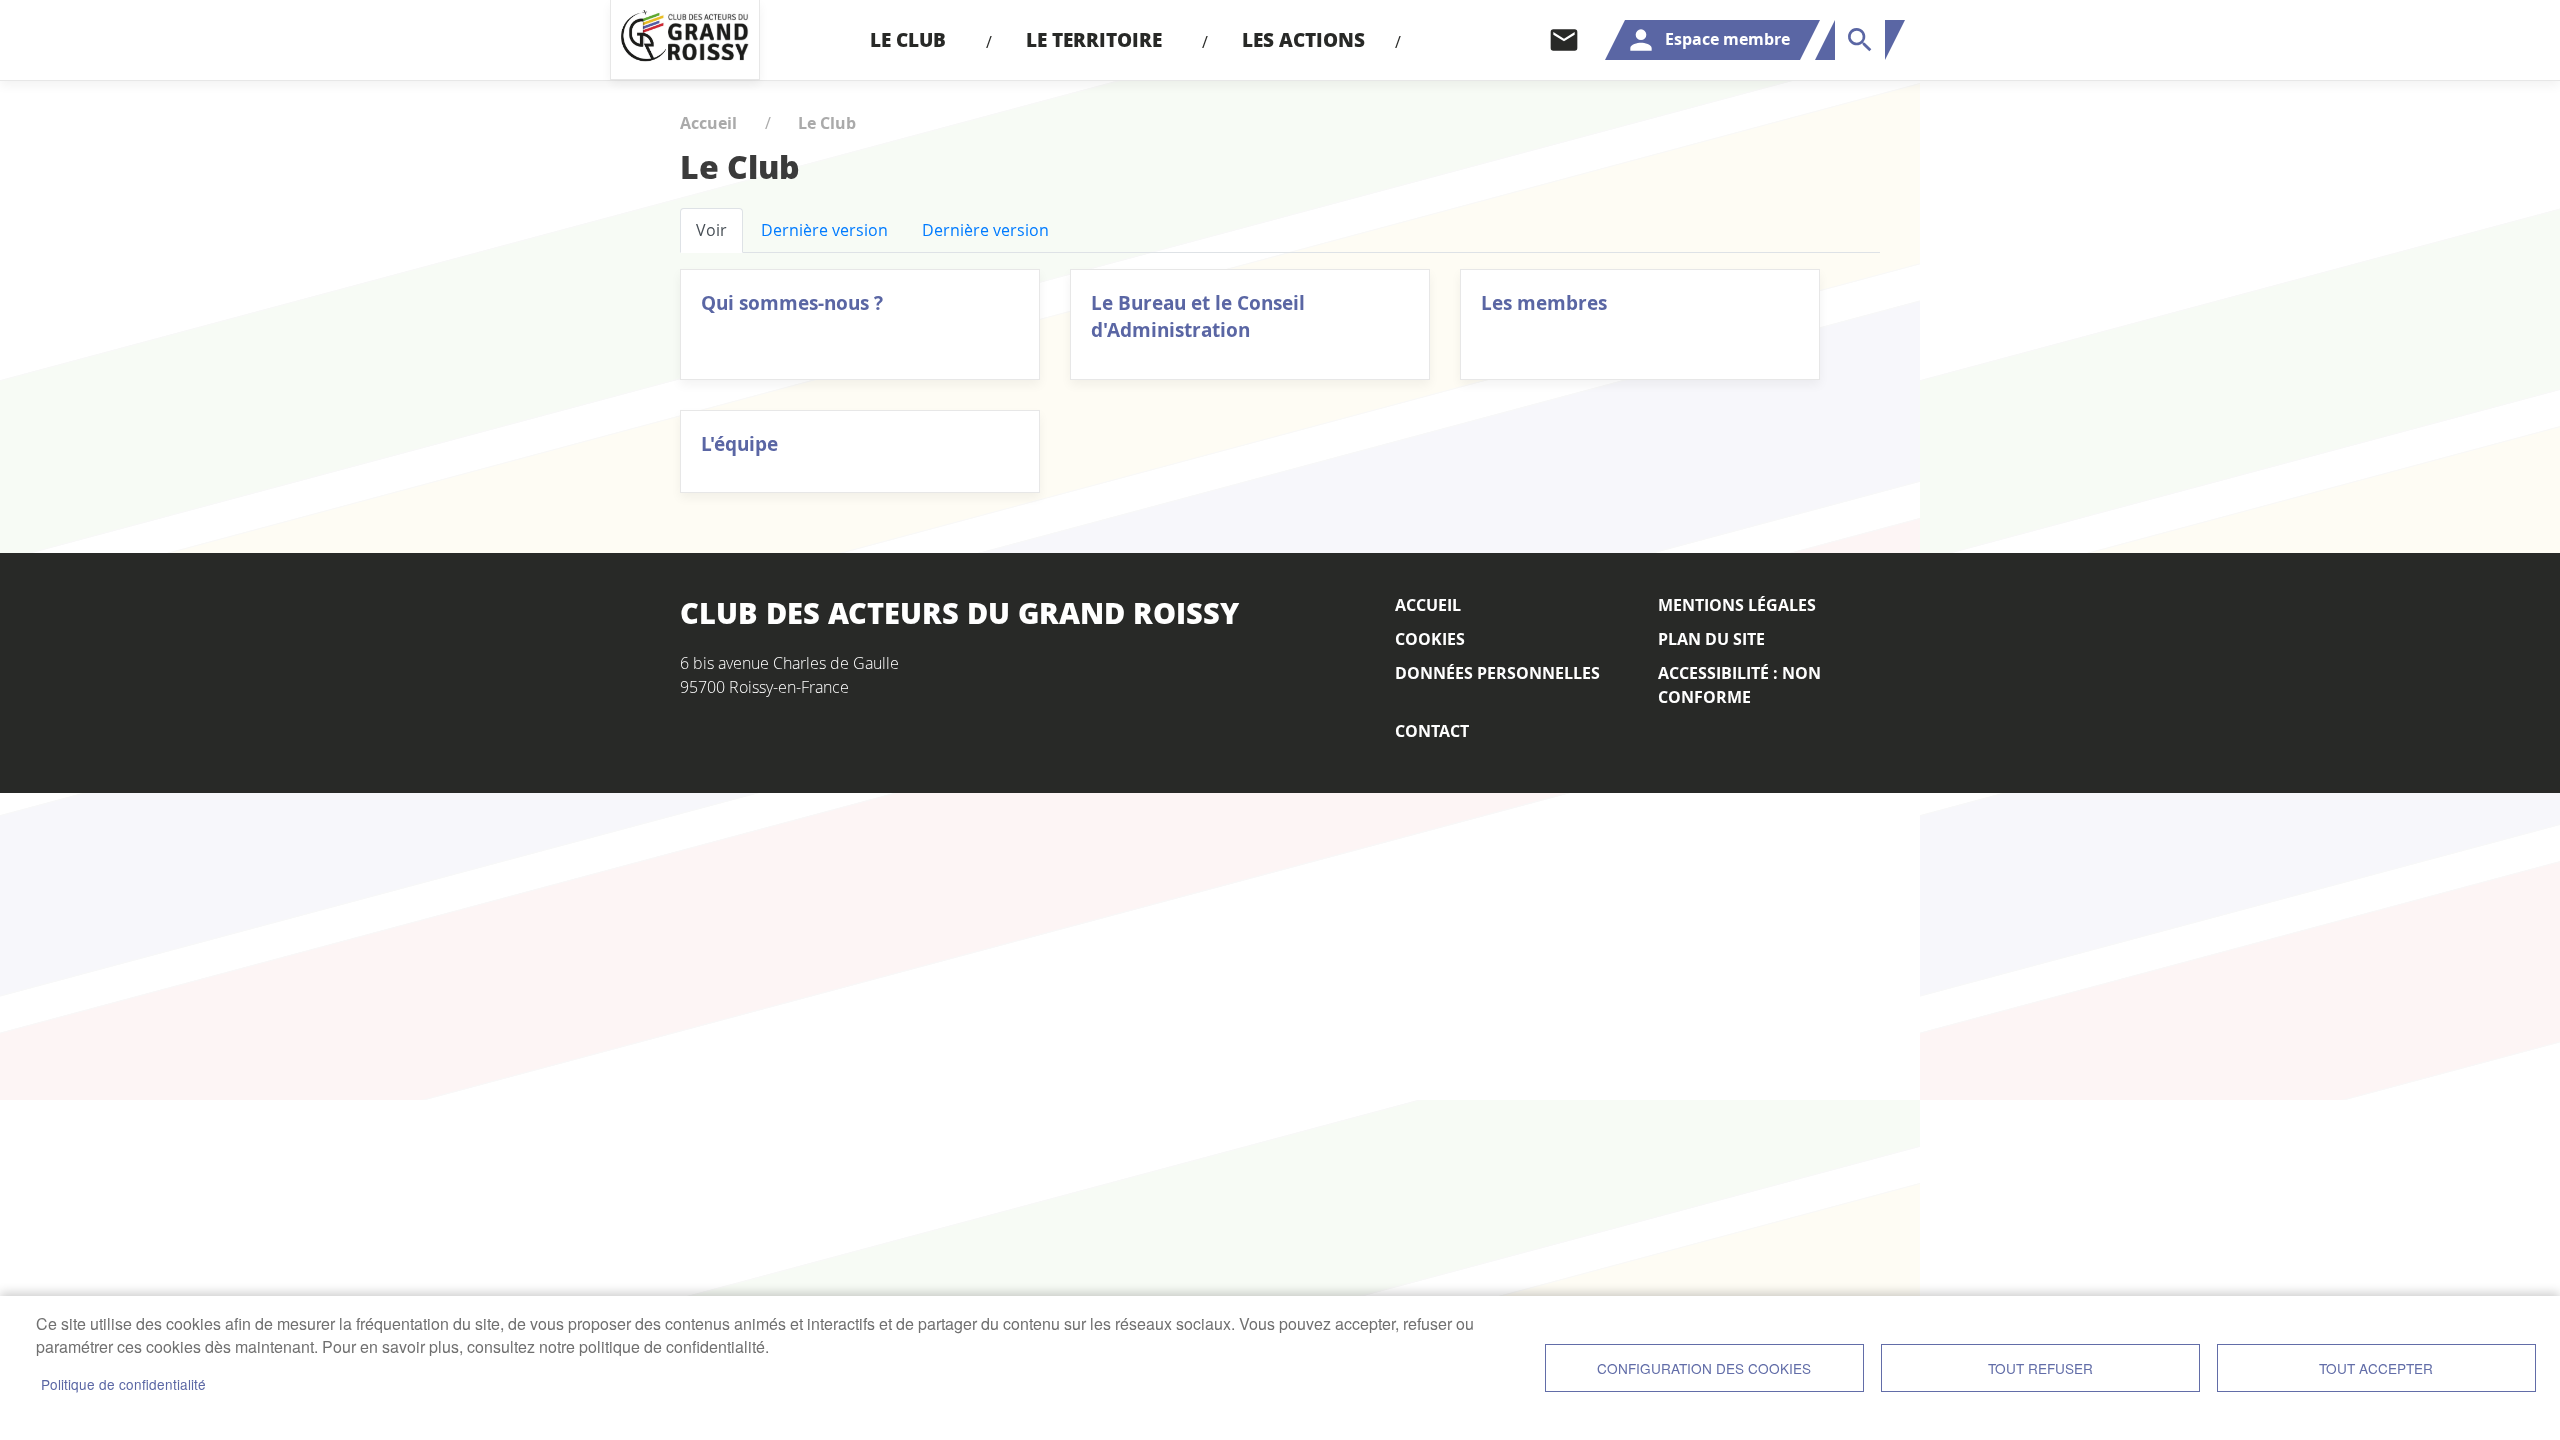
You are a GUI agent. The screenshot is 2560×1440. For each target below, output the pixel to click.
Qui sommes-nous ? (792, 302)
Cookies (1430, 639)
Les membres (1544, 302)
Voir (711, 230)
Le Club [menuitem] (908, 39)
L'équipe (739, 443)
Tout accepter (2376, 1368)
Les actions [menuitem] (1303, 39)
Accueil (708, 123)
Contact (1564, 40)
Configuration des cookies (1704, 1368)
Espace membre (1727, 39)
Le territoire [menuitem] (1094, 39)
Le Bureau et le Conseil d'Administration (1198, 316)
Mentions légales (1737, 605)
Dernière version (824, 230)
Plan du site (1711, 639)
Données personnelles (1497, 673)
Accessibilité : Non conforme (1739, 685)
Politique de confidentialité (123, 1384)
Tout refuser (2040, 1368)
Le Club (827, 123)
